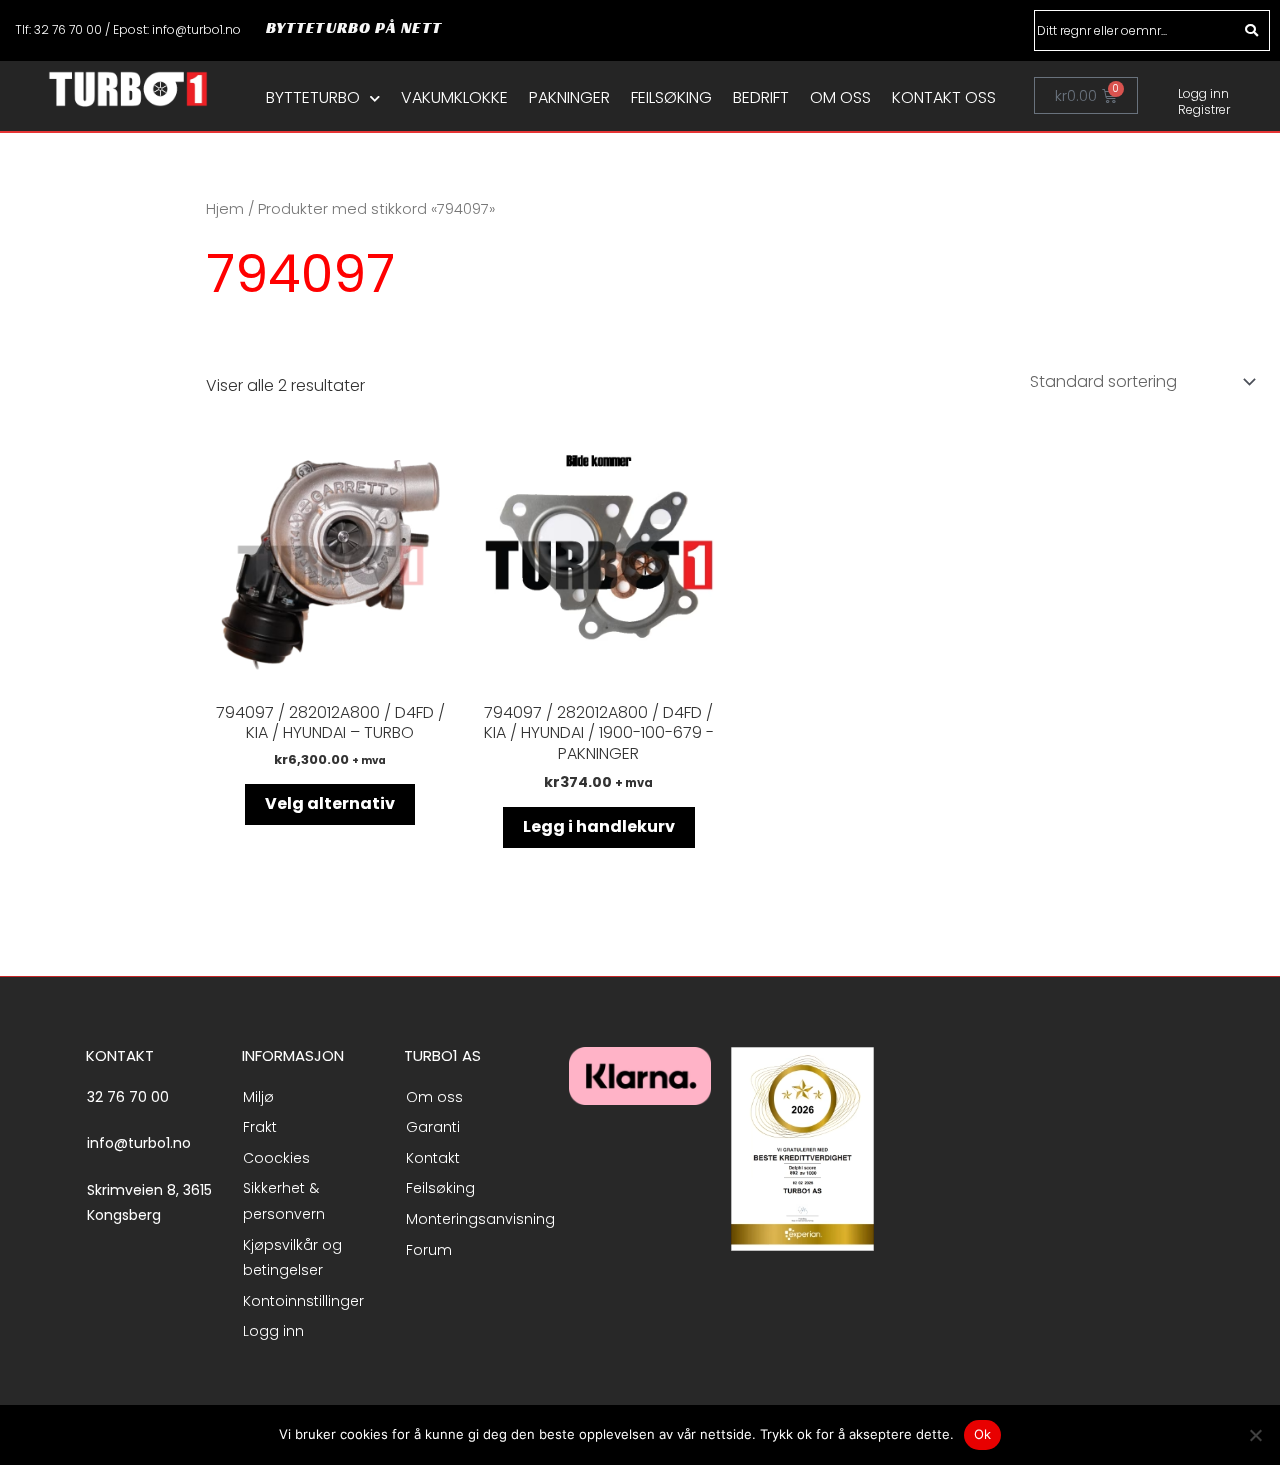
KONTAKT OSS (944, 98)
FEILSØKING (671, 98)
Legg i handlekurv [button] (599, 826)
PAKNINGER (569, 98)
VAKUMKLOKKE (454, 98)
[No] (1255, 1435)
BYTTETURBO (313, 98)
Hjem (225, 209)
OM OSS (840, 98)
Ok (983, 1434)
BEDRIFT (761, 98)
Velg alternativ (330, 803)
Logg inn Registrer (1204, 101)
